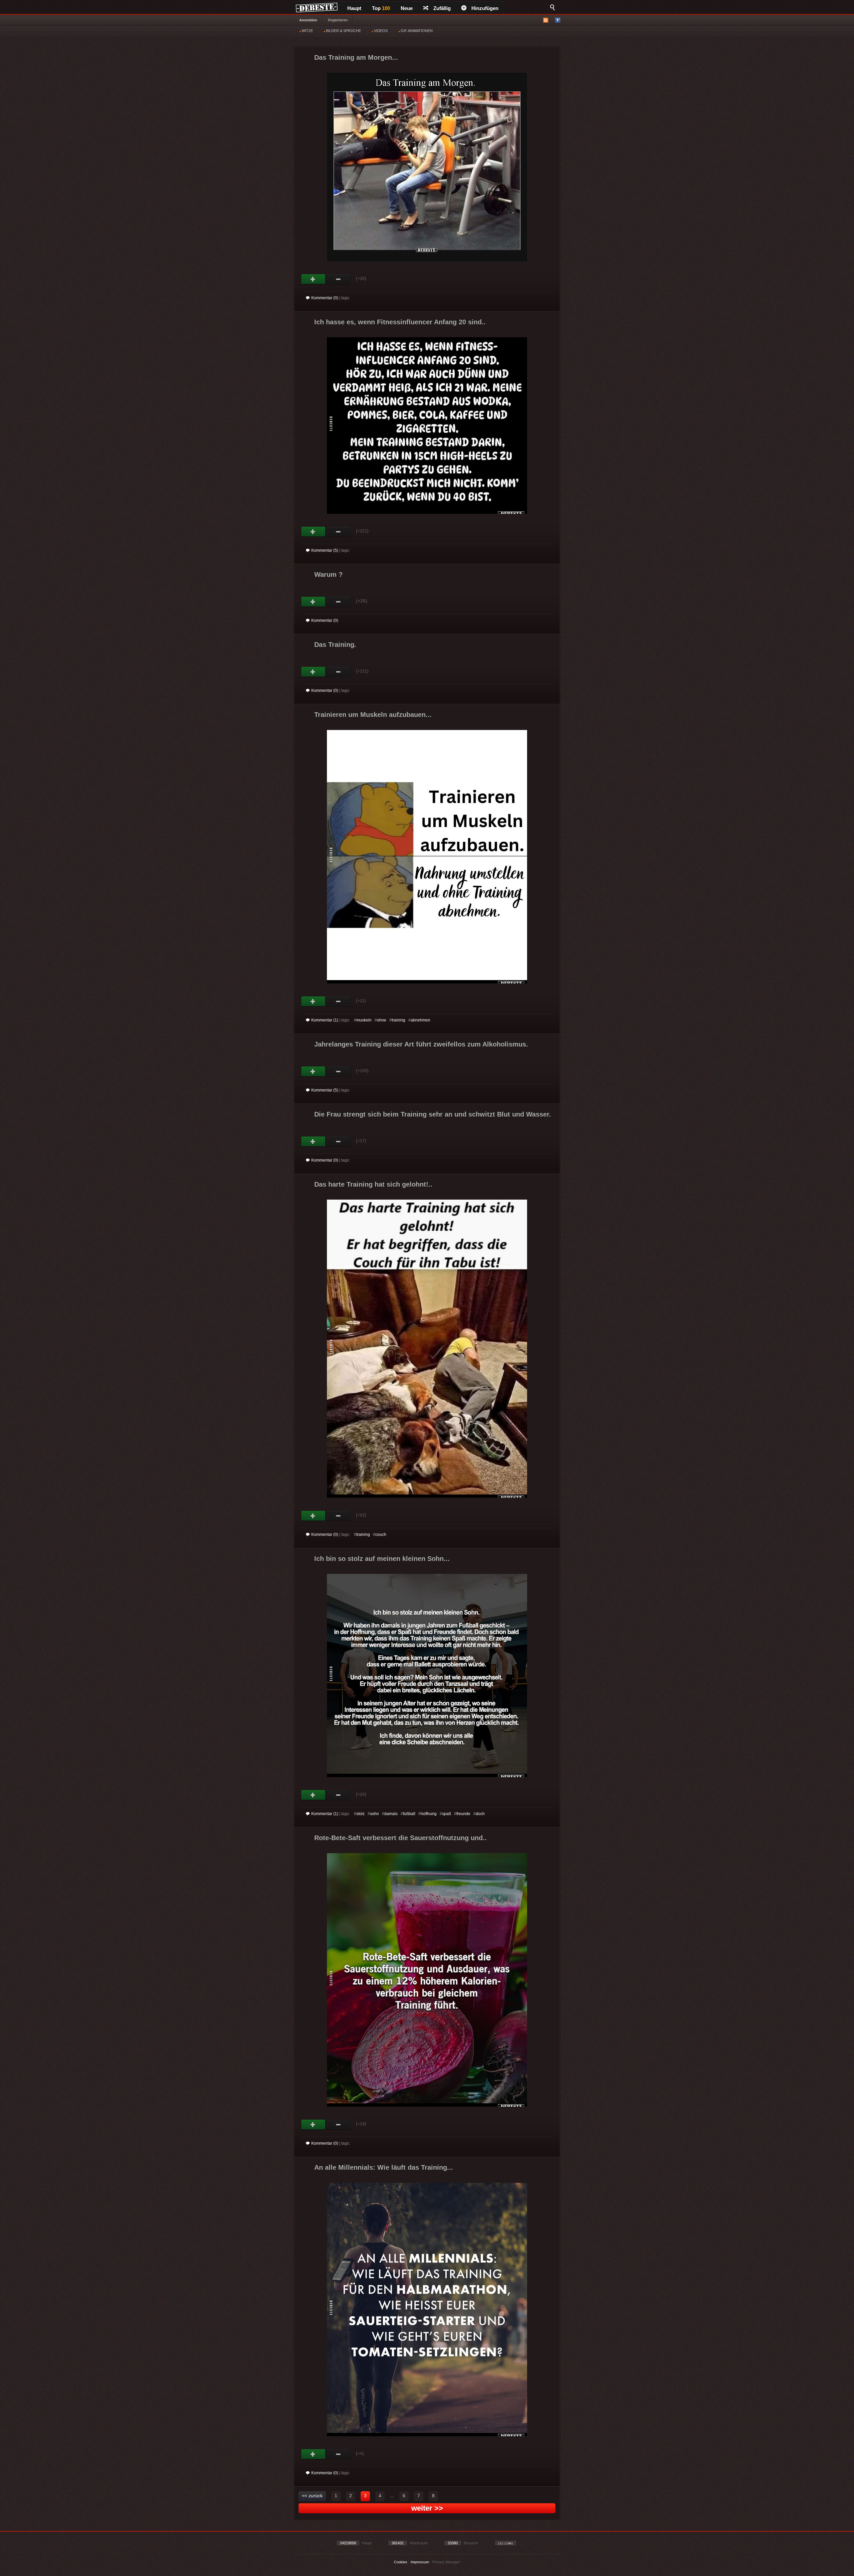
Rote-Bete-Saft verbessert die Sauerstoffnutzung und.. (400, 1838)
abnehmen (420, 1020)
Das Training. (335, 645)
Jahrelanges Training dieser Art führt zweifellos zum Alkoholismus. (421, 1044)
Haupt (354, 8)
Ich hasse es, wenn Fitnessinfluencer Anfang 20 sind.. (400, 322)
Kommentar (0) (325, 298)
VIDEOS (380, 31)
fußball (409, 1814)
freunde (463, 1814)
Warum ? (328, 574)
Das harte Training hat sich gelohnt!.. (373, 1184)
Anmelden (308, 20)
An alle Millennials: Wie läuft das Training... (384, 2167)
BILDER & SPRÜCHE (343, 31)
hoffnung (429, 1814)
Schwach (338, 279)
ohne (382, 1020)
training (398, 1020)
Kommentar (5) (325, 550)
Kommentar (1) (325, 1020)
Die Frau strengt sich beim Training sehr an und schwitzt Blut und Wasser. (433, 1114)
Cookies (401, 2562)
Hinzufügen (485, 8)
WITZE (307, 31)
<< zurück (312, 2496)
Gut (313, 279)
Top (381, 8)
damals (391, 1814)
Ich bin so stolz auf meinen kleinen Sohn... (382, 1559)
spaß (447, 1814)
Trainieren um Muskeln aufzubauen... (373, 715)
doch (480, 1814)
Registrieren (338, 20)
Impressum (420, 2562)
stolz (360, 1814)
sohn (374, 1814)
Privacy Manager (446, 2562)
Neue (407, 8)
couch (381, 1535)
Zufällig (442, 8)
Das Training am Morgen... (356, 57)
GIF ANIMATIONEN (416, 31)
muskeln (364, 1020)
